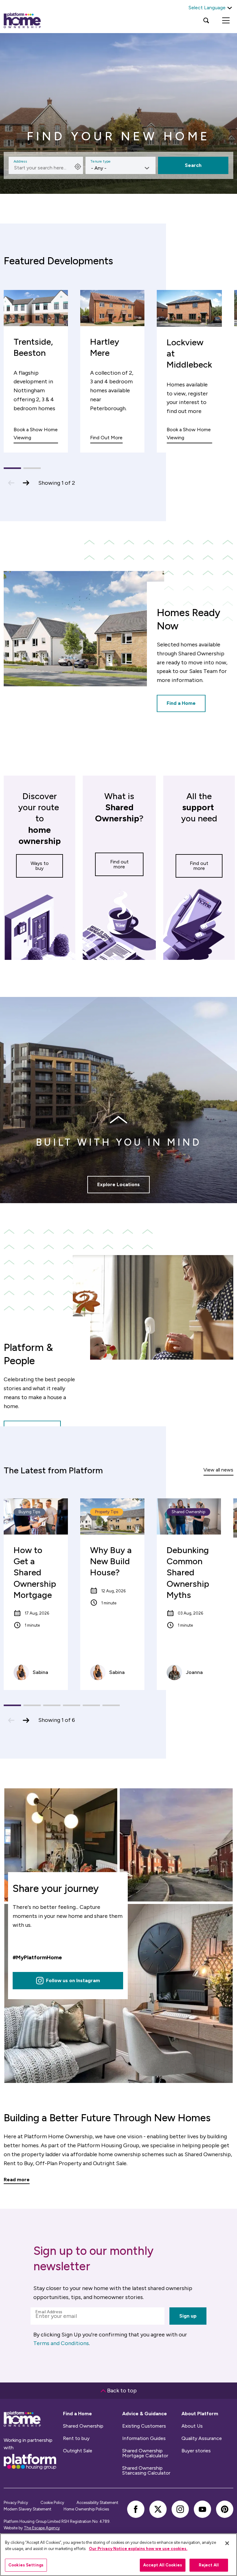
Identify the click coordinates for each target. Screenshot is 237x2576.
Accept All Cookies (163, 2565)
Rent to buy (76, 2438)
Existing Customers (144, 2426)
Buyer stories (196, 2451)
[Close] (227, 2543)
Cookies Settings (26, 2565)
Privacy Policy (16, 2503)
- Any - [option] (99, 168)
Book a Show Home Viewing (36, 434)
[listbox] (121, 165)
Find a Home (181, 703)
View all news (218, 1470)
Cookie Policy (52, 2503)
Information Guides (144, 2438)
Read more (17, 2180)
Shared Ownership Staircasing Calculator (146, 2471)
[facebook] (136, 2509)
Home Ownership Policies (86, 2509)
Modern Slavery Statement (27, 2509)
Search (193, 165)
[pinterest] (225, 2509)
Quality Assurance (202, 2438)
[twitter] (158, 2509)
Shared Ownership (83, 2426)
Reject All (209, 2565)
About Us (192, 2426)
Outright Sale (78, 2451)
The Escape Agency (42, 2528)
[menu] (226, 20)
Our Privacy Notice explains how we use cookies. (138, 2549)
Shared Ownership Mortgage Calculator (145, 2453)
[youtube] (202, 2509)
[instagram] (180, 2509)
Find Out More (106, 438)
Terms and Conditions (61, 2343)
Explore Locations (118, 1184)
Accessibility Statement (97, 2503)
